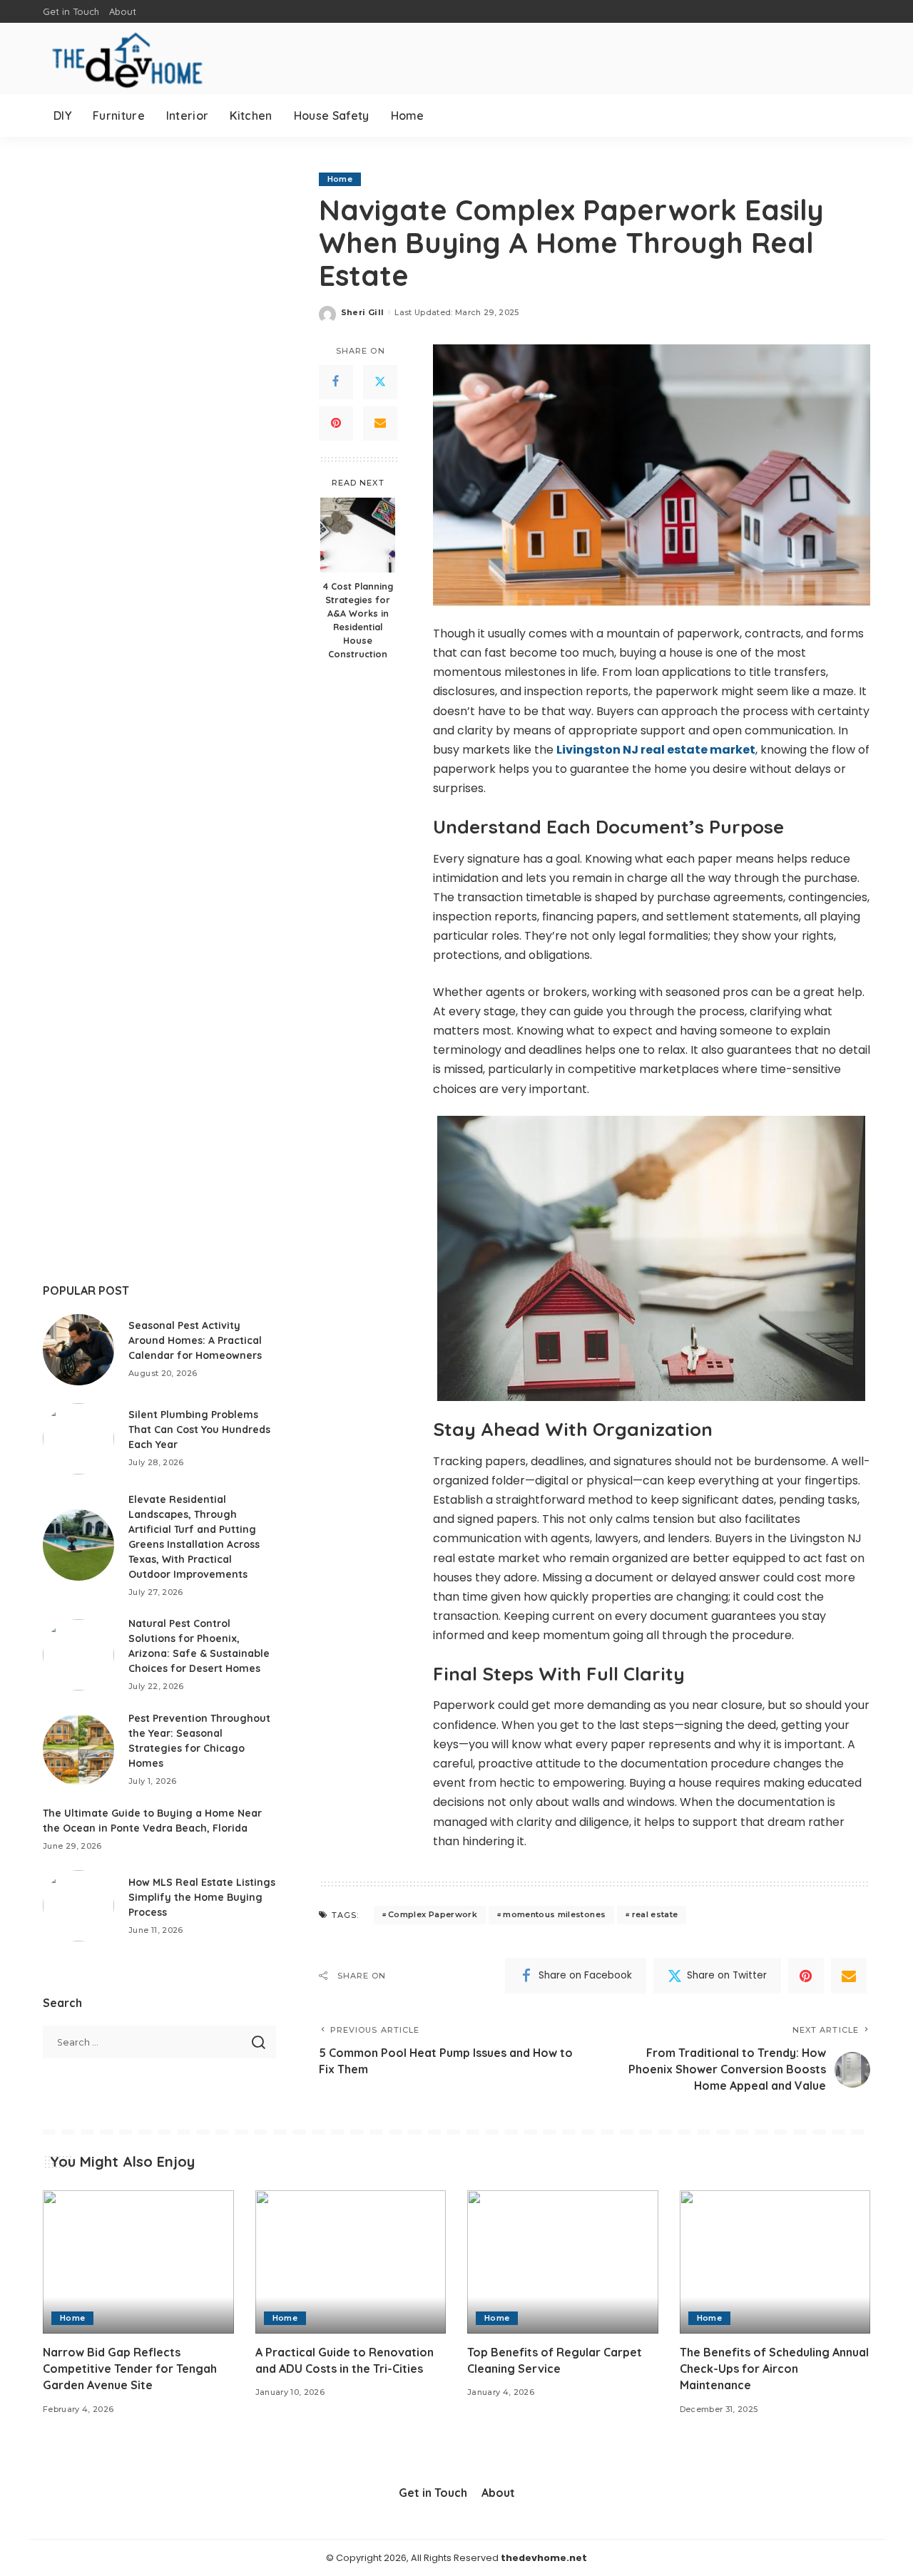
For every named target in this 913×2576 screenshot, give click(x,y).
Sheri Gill (362, 312)
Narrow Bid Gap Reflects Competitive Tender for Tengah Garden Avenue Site (130, 2369)
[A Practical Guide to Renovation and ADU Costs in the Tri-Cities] (351, 2262)
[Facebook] (336, 382)
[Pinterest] (336, 424)
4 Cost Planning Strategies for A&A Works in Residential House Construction (358, 620)
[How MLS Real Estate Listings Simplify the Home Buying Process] (78, 1906)
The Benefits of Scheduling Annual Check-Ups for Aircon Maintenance (774, 2369)
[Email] (380, 424)
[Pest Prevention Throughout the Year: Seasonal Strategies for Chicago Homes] (78, 1750)
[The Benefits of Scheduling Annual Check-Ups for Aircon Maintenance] (775, 2262)
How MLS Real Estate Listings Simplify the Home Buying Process (202, 1897)
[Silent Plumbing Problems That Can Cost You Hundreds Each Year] (78, 1439)
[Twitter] (380, 382)
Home (340, 179)
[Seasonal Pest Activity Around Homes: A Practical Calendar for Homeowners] (78, 1350)
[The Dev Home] (126, 58)
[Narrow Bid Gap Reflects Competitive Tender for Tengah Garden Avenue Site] (138, 2262)
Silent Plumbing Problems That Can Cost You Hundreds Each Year (199, 1430)
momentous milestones (554, 1914)
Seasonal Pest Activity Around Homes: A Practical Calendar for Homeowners (195, 1340)
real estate (655, 1914)
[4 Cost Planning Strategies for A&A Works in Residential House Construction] (358, 535)
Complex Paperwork (433, 1914)
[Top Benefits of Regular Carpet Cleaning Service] (563, 2262)
